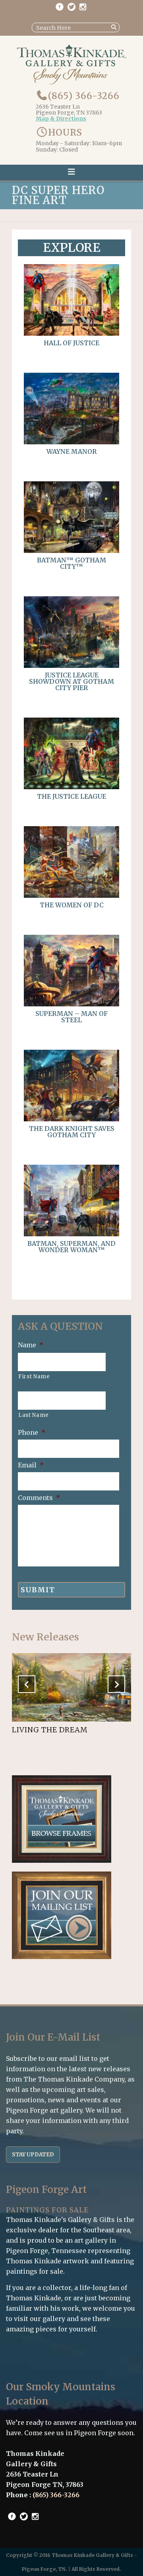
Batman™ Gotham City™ (71, 563)
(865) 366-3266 (84, 96)
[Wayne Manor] (71, 442)
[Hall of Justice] (71, 333)
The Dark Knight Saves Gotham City (72, 1132)
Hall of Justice (71, 343)
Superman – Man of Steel (71, 1017)
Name (31, 1345)
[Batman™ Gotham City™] (71, 551)
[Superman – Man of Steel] (71, 1004)
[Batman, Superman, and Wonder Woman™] (71, 1234)
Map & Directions (61, 119)
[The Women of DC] (71, 895)
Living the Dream (50, 1730)
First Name (34, 1377)
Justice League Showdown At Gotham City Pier (71, 681)
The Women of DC (72, 905)
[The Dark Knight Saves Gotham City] (71, 1119)
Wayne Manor (72, 451)
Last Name (34, 1415)
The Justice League (71, 796)
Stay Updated (33, 2155)
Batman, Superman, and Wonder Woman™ (71, 1247)
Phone (32, 1432)
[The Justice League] (71, 787)
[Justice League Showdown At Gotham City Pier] (71, 665)
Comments (39, 1498)
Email (31, 1465)
